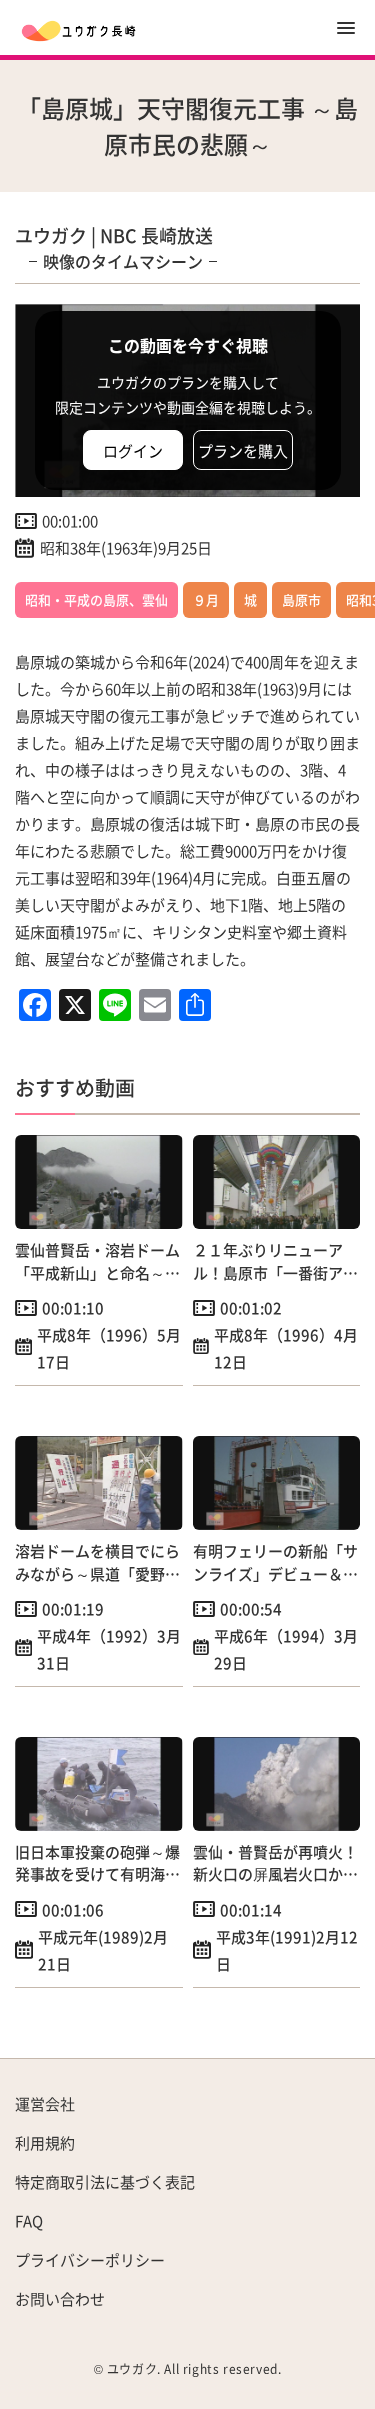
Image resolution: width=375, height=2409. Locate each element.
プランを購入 (243, 450)
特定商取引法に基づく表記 (105, 2181)
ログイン (133, 450)
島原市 (301, 599)
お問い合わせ (60, 2298)
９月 (206, 599)
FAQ (29, 2220)
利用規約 (45, 2142)
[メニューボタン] (346, 28)
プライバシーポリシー (90, 2259)
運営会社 (45, 2103)
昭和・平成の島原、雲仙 (96, 599)
